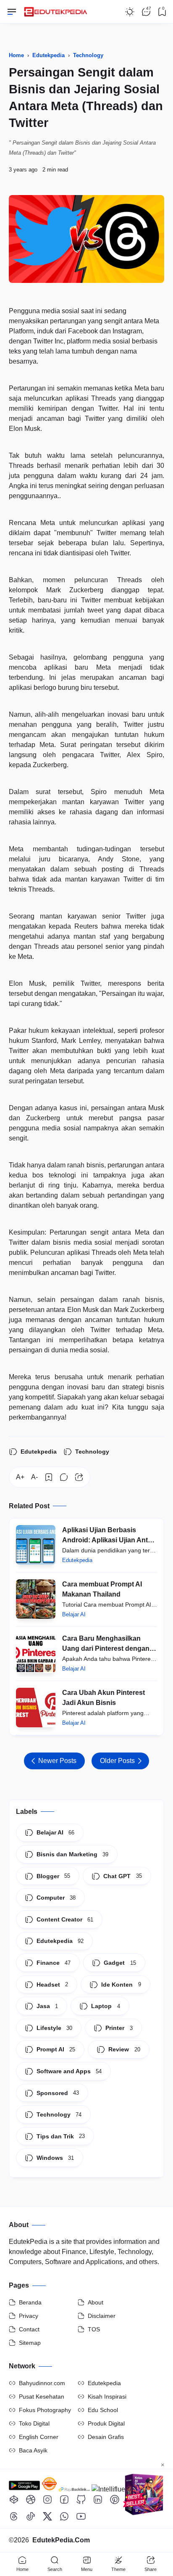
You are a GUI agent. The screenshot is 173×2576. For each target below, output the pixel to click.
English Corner (39, 2437)
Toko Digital (34, 2423)
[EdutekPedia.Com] (57, 9)
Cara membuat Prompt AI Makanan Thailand (102, 1589)
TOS (94, 2329)
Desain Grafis (106, 2437)
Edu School (103, 2410)
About (96, 2302)
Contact (29, 2329)
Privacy (29, 2316)
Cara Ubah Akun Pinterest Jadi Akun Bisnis (104, 1698)
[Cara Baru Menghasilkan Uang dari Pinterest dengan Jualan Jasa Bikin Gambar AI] (36, 1653)
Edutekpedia (39, 1452)
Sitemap (30, 2343)
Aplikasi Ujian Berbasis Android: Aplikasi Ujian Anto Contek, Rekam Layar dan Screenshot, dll (107, 1536)
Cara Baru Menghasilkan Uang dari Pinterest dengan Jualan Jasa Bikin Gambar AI (108, 1644)
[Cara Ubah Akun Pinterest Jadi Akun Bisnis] (36, 1708)
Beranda (30, 2302)
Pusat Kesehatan (42, 2397)
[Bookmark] (49, 1477)
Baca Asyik (33, 2450)
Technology (92, 1452)
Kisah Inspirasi (107, 2397)
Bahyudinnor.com (42, 2383)
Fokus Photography (45, 2410)
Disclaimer (102, 2316)
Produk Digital (106, 2423)
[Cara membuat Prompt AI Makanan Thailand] (36, 1599)
